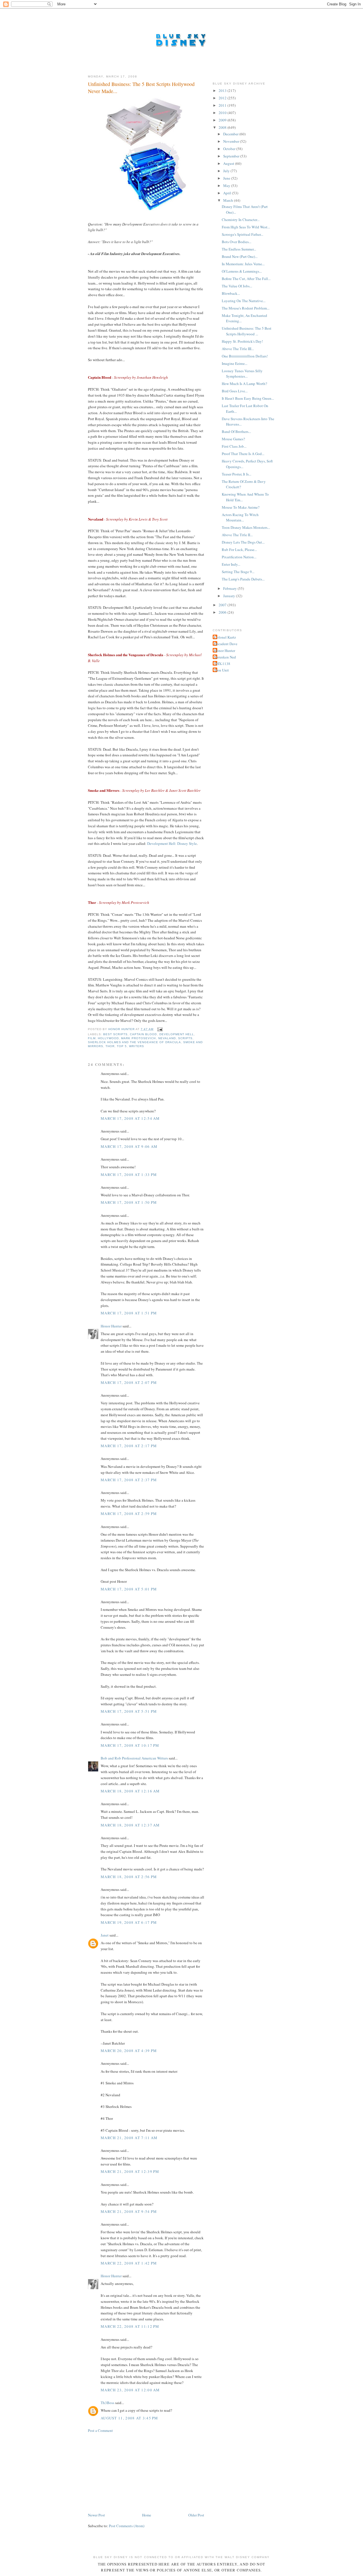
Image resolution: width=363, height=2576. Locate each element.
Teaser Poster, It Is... (237, 474)
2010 (223, 113)
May (227, 186)
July (227, 171)
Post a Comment (100, 2430)
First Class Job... (234, 446)
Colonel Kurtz (225, 637)
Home (147, 2515)
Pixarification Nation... (239, 557)
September (232, 156)
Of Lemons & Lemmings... (242, 271)
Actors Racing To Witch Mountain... (240, 517)
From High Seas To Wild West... (246, 227)
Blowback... (231, 293)
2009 (223, 120)
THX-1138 (222, 664)
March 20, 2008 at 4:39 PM (129, 2051)
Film (92, 1038)
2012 (223, 98)
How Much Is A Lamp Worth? (244, 384)
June (227, 178)
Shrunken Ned (225, 657)
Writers (137, 1046)
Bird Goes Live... (235, 391)
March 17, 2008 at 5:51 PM (129, 1711)
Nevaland (167, 1038)
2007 (223, 605)
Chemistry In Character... (241, 220)
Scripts (185, 1038)
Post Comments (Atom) (127, 2526)
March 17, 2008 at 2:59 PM (129, 1514)
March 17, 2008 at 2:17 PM (129, 1446)
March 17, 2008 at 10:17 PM (130, 1745)
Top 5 (122, 1046)
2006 (223, 612)
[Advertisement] (130, 2472)
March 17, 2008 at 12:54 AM (130, 1118)
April (228, 193)
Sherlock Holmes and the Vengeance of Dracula (134, 1042)
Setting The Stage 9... (238, 572)
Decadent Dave (226, 644)
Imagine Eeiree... (235, 363)
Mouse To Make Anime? (241, 507)
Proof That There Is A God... (243, 454)
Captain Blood (143, 1034)
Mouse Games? (233, 439)
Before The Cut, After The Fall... (246, 279)
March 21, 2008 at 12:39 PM (130, 2171)
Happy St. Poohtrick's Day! (242, 341)
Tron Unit (221, 670)
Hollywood (108, 1038)
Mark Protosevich (138, 1038)
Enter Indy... (231, 564)
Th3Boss (107, 2403)
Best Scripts (115, 1034)
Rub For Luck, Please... (239, 550)
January (230, 596)
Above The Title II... (237, 535)
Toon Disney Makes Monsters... (246, 527)
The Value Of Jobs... (237, 286)
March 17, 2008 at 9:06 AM (129, 1146)
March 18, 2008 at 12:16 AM (130, 1791)
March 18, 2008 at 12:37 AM (130, 1825)
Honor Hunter (111, 1326)
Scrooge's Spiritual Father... (242, 234)
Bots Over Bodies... (237, 242)
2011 (223, 105)
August (229, 163)
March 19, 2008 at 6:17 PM (129, 1922)
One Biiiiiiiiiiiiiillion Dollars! (245, 356)
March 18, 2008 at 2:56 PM (129, 1877)
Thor (110, 1046)
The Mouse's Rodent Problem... (246, 308)
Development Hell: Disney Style (172, 843)
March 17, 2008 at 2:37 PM (129, 1480)
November (232, 141)
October (230, 149)
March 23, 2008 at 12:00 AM (130, 2390)
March (229, 200)
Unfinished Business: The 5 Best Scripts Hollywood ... (247, 331)
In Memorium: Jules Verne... (243, 264)
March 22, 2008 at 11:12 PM (130, 2326)
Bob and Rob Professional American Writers (134, 1758)
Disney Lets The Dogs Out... (243, 542)
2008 (223, 127)
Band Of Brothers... (236, 432)
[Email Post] (160, 1029)
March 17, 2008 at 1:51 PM (129, 1313)
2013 (223, 91)
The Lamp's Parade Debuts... (243, 579)
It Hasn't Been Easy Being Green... (248, 398)
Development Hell (177, 1034)
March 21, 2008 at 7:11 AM (129, 2138)
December (231, 134)
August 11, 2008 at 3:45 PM (129, 2418)
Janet (105, 1935)
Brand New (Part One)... (240, 256)
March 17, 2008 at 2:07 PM (129, 1382)
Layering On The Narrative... (244, 301)
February (230, 588)
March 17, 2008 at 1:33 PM (129, 1175)
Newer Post (96, 2515)
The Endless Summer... (239, 249)
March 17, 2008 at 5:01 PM (129, 1589)
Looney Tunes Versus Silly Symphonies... (242, 374)
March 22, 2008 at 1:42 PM (129, 2263)
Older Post (196, 2515)
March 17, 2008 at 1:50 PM (129, 1202)
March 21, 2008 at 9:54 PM (129, 2211)
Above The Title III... (238, 349)
